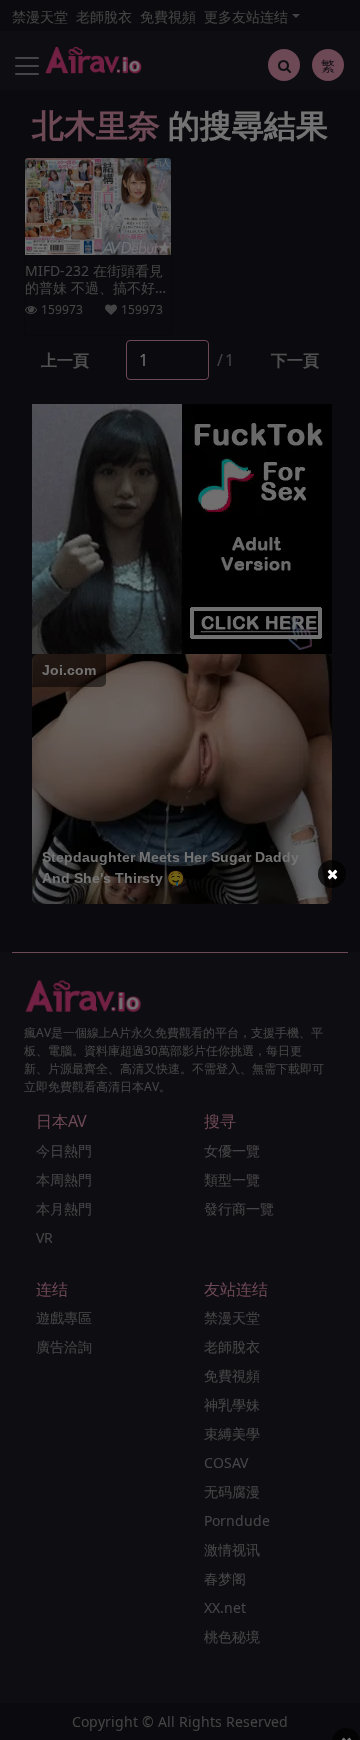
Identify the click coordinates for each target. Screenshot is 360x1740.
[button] (332, 874)
